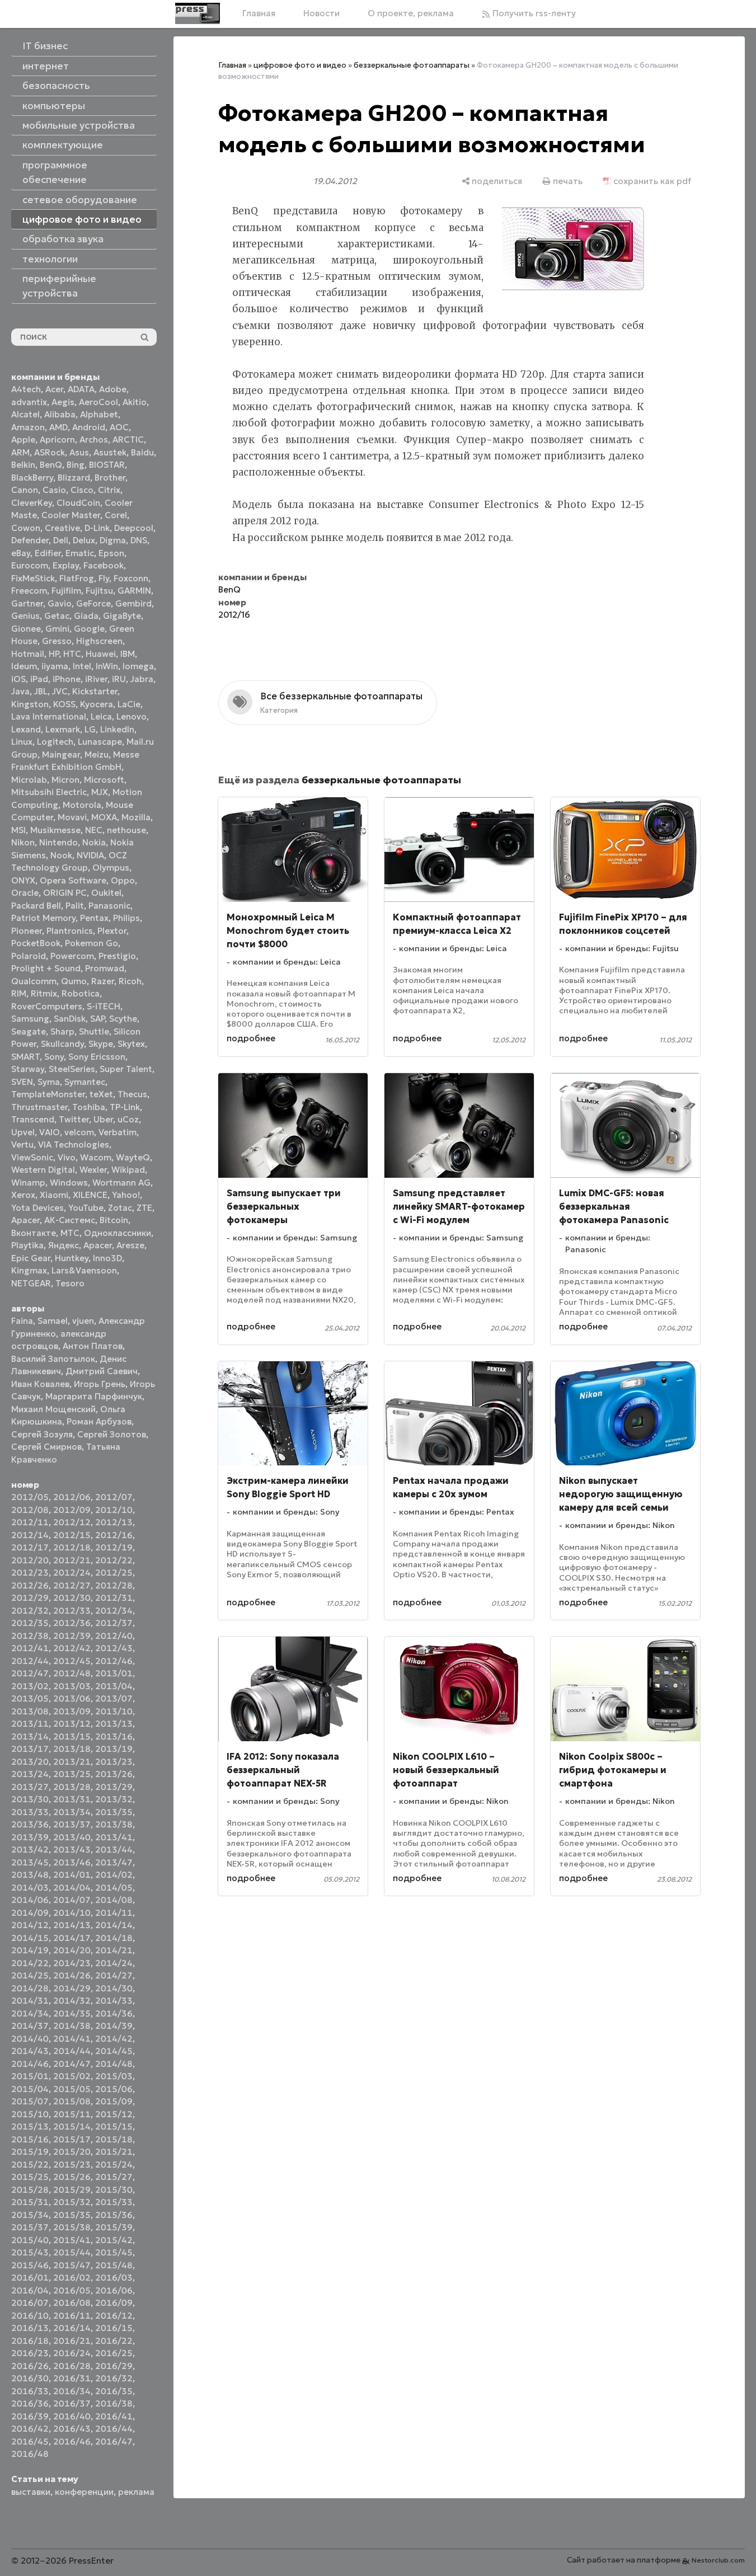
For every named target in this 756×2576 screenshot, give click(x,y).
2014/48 (114, 2064)
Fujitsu (99, 591)
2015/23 (72, 2164)
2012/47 (30, 1673)
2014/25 (30, 1975)
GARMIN (134, 591)
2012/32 (30, 1611)
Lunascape (100, 742)
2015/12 (114, 2114)
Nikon (23, 842)
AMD (58, 427)
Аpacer (25, 1220)
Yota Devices (37, 1208)
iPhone (67, 679)
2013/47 (114, 1862)
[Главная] (198, 13)
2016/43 (72, 2429)
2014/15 (30, 1938)
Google (89, 629)
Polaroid (29, 956)
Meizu (97, 755)
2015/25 (30, 2177)
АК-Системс (70, 1220)
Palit (75, 906)
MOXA (104, 817)
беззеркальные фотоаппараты (412, 65)
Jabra (142, 679)
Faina (22, 1321)
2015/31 (30, 2202)
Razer (103, 981)
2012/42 (72, 1648)
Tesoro (70, 1283)
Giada (86, 616)
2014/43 (30, 2051)
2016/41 (114, 2416)
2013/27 (30, 1787)
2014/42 (114, 2039)
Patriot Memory (43, 918)
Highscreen (99, 641)
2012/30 (72, 1598)
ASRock (50, 452)
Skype (101, 1044)
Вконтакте (34, 1233)
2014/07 (72, 1900)
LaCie (129, 704)
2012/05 (30, 1497)
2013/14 (30, 1736)
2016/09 (114, 2303)
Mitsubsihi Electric (49, 792)
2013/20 (30, 1762)
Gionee (26, 629)
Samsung (30, 1019)
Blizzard (74, 478)
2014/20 (72, 1950)
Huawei (101, 654)
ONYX (23, 880)
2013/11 (30, 1724)
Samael (53, 1321)
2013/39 (30, 1837)
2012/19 (114, 1547)
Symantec (85, 1082)
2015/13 (30, 2126)
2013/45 (30, 1862)
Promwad (105, 968)
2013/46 (72, 1862)
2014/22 (30, 1963)
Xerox (23, 1195)
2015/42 (114, 2240)
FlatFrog (77, 578)
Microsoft (104, 780)
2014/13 (72, 1925)
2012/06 (72, 1497)
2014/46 (30, 2064)
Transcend (33, 1119)
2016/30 (30, 2378)
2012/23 (30, 1573)
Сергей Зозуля (42, 1434)
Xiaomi (54, 1195)
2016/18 (30, 2341)
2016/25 (114, 2353)
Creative (62, 528)
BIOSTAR (107, 465)
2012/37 (114, 1623)
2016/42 (30, 2429)
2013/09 (72, 1711)
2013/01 (114, 1673)
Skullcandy (62, 1044)
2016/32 (114, 2378)
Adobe (113, 389)
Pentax (94, 918)
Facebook (104, 565)
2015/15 (114, 2126)
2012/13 (114, 1522)
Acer (54, 389)
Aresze (130, 1245)
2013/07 (114, 1698)
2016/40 (72, 2416)
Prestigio (117, 956)
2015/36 (114, 2215)
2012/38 (30, 1636)
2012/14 (30, 1535)
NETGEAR (31, 1283)
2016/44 (114, 2429)
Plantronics (70, 931)
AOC (119, 427)
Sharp (62, 1031)
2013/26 (114, 1774)
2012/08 (30, 1510)
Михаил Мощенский (53, 1409)
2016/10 (30, 2316)
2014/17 (72, 1938)
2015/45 (114, 2252)
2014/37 (30, 2026)
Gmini (57, 629)
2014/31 (30, 2001)
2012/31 (114, 1598)
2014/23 (72, 1963)
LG (90, 729)
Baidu (142, 452)
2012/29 (30, 1598)
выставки (31, 2492)
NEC (94, 830)
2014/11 (114, 1913)
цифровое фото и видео (300, 65)
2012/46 (114, 1661)
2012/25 (114, 1573)
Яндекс (64, 1245)
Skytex (131, 1044)
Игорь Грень (100, 1384)
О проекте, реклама (411, 13)
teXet (101, 1094)
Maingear (61, 755)
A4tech (26, 389)
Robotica (81, 993)
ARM (20, 452)
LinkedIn (117, 729)
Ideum (24, 666)
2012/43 (114, 1648)
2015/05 (72, 2089)
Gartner (27, 603)
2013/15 (72, 1736)
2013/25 (72, 1774)
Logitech (55, 742)
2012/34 (114, 1611)
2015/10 (30, 2114)
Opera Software (73, 880)
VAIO (50, 1132)
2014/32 (72, 2001)
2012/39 (72, 1636)
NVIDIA (90, 855)
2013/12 (72, 1724)
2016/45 (30, 2441)
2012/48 (72, 1673)
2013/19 (114, 1749)
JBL (41, 691)
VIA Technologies (74, 1144)
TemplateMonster (48, 1094)
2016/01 (30, 2277)
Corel (116, 515)
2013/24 (30, 1774)
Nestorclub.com (718, 2560)
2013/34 (72, 1812)
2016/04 (30, 2290)
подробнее (251, 1038)
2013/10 (114, 1711)
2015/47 (72, 2265)
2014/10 (72, 1913)
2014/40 (30, 2039)
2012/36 (72, 1623)
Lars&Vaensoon (84, 1270)
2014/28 (30, 1988)
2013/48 (30, 1875)
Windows (69, 1183)
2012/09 (72, 1510)
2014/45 (114, 2051)
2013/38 (114, 1824)
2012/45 (72, 1661)
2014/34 (30, 2013)
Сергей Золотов (112, 1434)
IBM (128, 654)
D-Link (97, 528)
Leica (101, 716)
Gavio (60, 603)
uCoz (128, 1119)
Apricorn (57, 439)
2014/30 (114, 1988)
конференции (84, 2492)
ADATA (81, 389)
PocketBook (36, 943)
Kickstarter (95, 691)
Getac (57, 616)
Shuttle (94, 1031)
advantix (29, 402)
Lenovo (132, 716)
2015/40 (30, 2240)
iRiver (96, 679)
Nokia (94, 842)
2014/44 (72, 2051)
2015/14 (72, 2126)
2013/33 (30, 1812)
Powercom (72, 956)
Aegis (63, 402)
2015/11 (72, 2114)
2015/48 (114, 2265)
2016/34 (72, 2391)
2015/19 (30, 2152)
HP (54, 654)
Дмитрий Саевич (102, 1371)
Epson (111, 553)
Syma (49, 1082)
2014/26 (72, 1975)
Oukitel (106, 893)
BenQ (51, 465)
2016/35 (114, 2391)
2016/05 (72, 2290)
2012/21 (72, 1560)
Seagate (29, 1031)
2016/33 (30, 2391)
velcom (79, 1132)
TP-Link (125, 1107)
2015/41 (72, 2240)
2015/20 (72, 2152)
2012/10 (114, 1510)
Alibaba (60, 414)
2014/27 (114, 1975)
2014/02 (114, 1875)
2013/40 (72, 1837)
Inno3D (107, 1258)
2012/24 (72, 1573)
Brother (110, 478)
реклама (136, 2492)
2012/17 (30, 1547)
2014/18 (114, 1938)
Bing (76, 465)
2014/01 (72, 1875)
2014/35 (72, 2013)
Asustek (110, 452)
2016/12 (114, 2316)
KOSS (64, 704)
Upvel (23, 1132)
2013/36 (30, 1824)
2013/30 (30, 1799)
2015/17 (72, 2139)
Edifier (48, 553)
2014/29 (72, 1988)
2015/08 (72, 2101)
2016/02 (72, 2277)
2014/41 (72, 2039)
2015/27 (114, 2177)
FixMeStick (33, 578)
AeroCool (98, 402)
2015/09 (114, 2101)
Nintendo (58, 842)
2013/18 (72, 1749)
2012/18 (72, 1547)
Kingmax (29, 1270)
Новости (321, 13)
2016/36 (30, 2403)
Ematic (80, 553)
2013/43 (72, 1849)
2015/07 (30, 2101)
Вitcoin (114, 1220)
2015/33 (114, 2202)
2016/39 (30, 2416)
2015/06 (114, 2089)
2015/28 (30, 2190)
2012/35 (30, 1623)
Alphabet (99, 414)
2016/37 (72, 2403)
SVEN (22, 1082)
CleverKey (32, 503)
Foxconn (131, 578)
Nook (61, 855)
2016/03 (114, 2277)
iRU (119, 679)
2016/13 (30, 2328)
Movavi (72, 817)
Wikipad (128, 1170)
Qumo (74, 981)
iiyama (55, 666)
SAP (97, 1019)
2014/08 (114, 1900)
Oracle (25, 893)
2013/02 (30, 1686)
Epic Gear (31, 1258)
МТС (70, 1233)
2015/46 (30, 2265)
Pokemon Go (91, 943)
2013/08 (30, 1711)
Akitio (135, 402)
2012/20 (30, 1560)
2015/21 (114, 2152)
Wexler (93, 1170)
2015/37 (30, 2227)
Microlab (29, 780)
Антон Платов (93, 1346)
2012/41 (30, 1648)
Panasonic (109, 906)
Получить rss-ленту (533, 13)
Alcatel (25, 414)
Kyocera (97, 704)
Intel (82, 666)
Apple (23, 439)
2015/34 (30, 2215)
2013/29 (114, 1787)
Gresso (57, 641)
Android (89, 427)
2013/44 (114, 1849)
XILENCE (90, 1195)
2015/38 (72, 2227)
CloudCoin (78, 503)
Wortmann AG (121, 1183)
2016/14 (72, 2328)
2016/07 (30, 2303)
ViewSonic (32, 1157)
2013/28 (72, 1787)
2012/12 (72, 1522)
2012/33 (72, 1611)
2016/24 (72, 2353)
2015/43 (30, 2252)
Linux (22, 742)
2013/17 (30, 1749)
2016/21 (72, 2341)
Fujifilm (66, 591)
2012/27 (72, 1585)
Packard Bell (36, 906)
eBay (21, 553)
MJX (100, 792)
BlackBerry (32, 478)
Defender (30, 540)
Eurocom (30, 565)
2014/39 (114, 2026)
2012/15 (72, 1535)
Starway (28, 1069)
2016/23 (30, 2353)
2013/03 (72, 1686)
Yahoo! (126, 1195)
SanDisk (70, 1019)
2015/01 (30, 2076)
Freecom (29, 591)
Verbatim (118, 1132)
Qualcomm (34, 981)
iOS (18, 679)
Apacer (98, 1245)
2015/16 (30, 2139)
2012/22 (114, 1560)
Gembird (133, 603)
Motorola (82, 805)
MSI (18, 830)
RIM (19, 993)
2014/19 (30, 1950)
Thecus (132, 1094)
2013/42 (30, 1849)
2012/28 (114, 1585)
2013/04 (114, 1686)
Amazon (28, 427)
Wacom (96, 1157)
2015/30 (114, 2190)
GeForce (93, 603)
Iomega (138, 666)
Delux (84, 540)
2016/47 (114, 2441)
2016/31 (72, 2378)
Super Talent (126, 1069)
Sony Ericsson (97, 1057)
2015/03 (114, 2076)
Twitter (74, 1119)
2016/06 (114, 2290)
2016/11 (72, 2316)
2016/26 (30, 2366)
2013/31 (72, 1799)
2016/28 (72, 2366)
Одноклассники (118, 1233)
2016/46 (72, 2441)
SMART (25, 1057)
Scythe (123, 1019)
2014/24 (114, 1963)
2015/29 (72, 2190)
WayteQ (133, 1157)
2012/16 (114, 1535)
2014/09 (30, 1913)
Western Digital (43, 1170)
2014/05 (114, 1888)
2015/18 (114, 2139)
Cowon (26, 528)
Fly (104, 578)
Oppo (123, 880)
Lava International (49, 716)
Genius (25, 616)
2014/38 (72, 2026)
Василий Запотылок (53, 1359)
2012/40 (114, 1636)
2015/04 (30, 2089)
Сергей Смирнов (46, 1447)
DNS (139, 540)
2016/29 (114, 2366)
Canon (25, 490)
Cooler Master (71, 515)
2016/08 (72, 2303)
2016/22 (114, 2341)
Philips (126, 918)
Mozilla (136, 817)
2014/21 (114, 1950)
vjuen (83, 1321)
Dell (61, 540)
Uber (103, 1119)
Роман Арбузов (99, 1421)
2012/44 (30, 1661)
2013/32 (114, 1799)
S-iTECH (104, 1006)
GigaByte (122, 616)
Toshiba (89, 1107)
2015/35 (72, 2215)
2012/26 (30, 1585)
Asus (79, 452)
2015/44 (72, 2252)
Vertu (22, 1144)
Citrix (109, 490)
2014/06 (30, 1900)
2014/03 (30, 1888)
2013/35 (114, 1812)
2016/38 (114, 2403)
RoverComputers (47, 1006)
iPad (39, 679)
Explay (66, 565)
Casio (54, 490)
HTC (72, 654)
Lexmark (63, 729)
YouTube (86, 1208)
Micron (65, 780)
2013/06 (72, 1698)
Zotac (120, 1208)
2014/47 (72, 2064)
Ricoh (130, 981)
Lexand (26, 729)
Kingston (30, 704)
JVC (60, 691)
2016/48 (30, 2454)
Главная (259, 13)
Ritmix (44, 993)
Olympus (111, 868)
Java (20, 691)
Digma (113, 540)
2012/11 (30, 1522)
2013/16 (114, 1736)
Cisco (82, 490)
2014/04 (72, 1888)
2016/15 (114, 2328)
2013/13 (114, 1724)
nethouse (126, 830)
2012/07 (114, 1497)
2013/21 (72, 1762)
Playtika (27, 1245)
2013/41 (114, 1837)
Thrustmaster (39, 1107)
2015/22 (30, 2164)
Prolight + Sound (46, 968)
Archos (94, 439)
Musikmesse (55, 830)
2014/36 (114, 2013)
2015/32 (72, 2202)
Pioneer (27, 931)
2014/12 (30, 1925)
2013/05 (30, 1698)
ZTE (144, 1208)
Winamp (28, 1183)
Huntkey (72, 1258)
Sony (54, 1057)
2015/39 (114, 2227)
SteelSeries (72, 1069)
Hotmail (28, 654)
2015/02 (72, 2076)
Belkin (23, 465)
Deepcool (134, 528)
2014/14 (114, 1925)
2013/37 (72, 1824)
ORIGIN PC (65, 893)
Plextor (112, 931)
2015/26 (72, 2177)
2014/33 (114, 2001)
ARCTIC (128, 439)
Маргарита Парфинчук (94, 1396)
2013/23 (114, 1762)
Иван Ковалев (40, 1384)
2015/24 (114, 2164)
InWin (107, 666)
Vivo (67, 1157)
